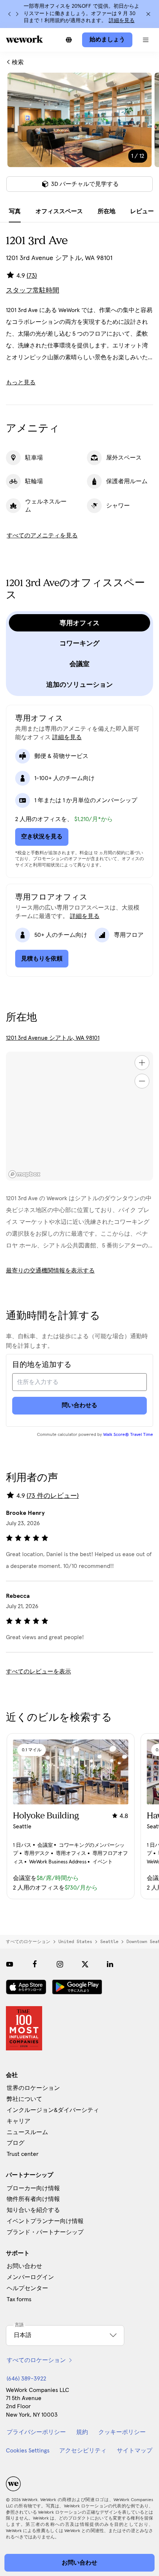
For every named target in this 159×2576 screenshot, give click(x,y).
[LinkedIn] (110, 1964)
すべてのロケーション (28, 1942)
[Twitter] (85, 1964)
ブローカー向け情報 (33, 2188)
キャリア (18, 2121)
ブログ (16, 2143)
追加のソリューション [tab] (79, 685)
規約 (82, 2432)
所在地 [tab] (106, 211)
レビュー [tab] (142, 211)
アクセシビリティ (83, 2451)
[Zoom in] (142, 1063)
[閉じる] (148, 14)
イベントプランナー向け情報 (45, 2221)
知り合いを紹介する (33, 2210)
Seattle (109, 1942)
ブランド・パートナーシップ (45, 2232)
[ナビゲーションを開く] (146, 40)
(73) (32, 276)
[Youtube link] (10, 1964)
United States (75, 1942)
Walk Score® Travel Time (128, 1435)
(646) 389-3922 (26, 2379)
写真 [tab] (15, 211)
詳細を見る (122, 21)
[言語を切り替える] (69, 40)
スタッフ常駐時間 (33, 291)
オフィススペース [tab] (59, 211)
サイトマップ (135, 2451)
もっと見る (21, 382)
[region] (79, 1116)
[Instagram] (60, 1964)
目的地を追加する (42, 1365)
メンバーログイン (30, 2277)
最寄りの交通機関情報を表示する (50, 1271)
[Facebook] (35, 1964)
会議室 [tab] (79, 664)
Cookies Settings (28, 2451)
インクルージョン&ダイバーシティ (53, 2110)
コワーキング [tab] (79, 643)
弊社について (24, 2099)
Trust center (23, 2154)
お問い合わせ (24, 2266)
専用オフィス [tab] (79, 623)
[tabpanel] (79, 137)
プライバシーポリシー (36, 2432)
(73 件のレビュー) (53, 1496)
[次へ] (17, 14)
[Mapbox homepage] (24, 1174)
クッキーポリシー (122, 2432)
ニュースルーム (27, 2132)
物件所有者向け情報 (33, 2199)
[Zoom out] (142, 1081)
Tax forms (19, 2299)
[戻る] (10, 14)
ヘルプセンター (27, 2288)
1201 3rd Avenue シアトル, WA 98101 (53, 1038)
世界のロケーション (33, 2088)
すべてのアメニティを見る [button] (42, 536)
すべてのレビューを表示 (38, 1672)
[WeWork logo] (24, 39)
